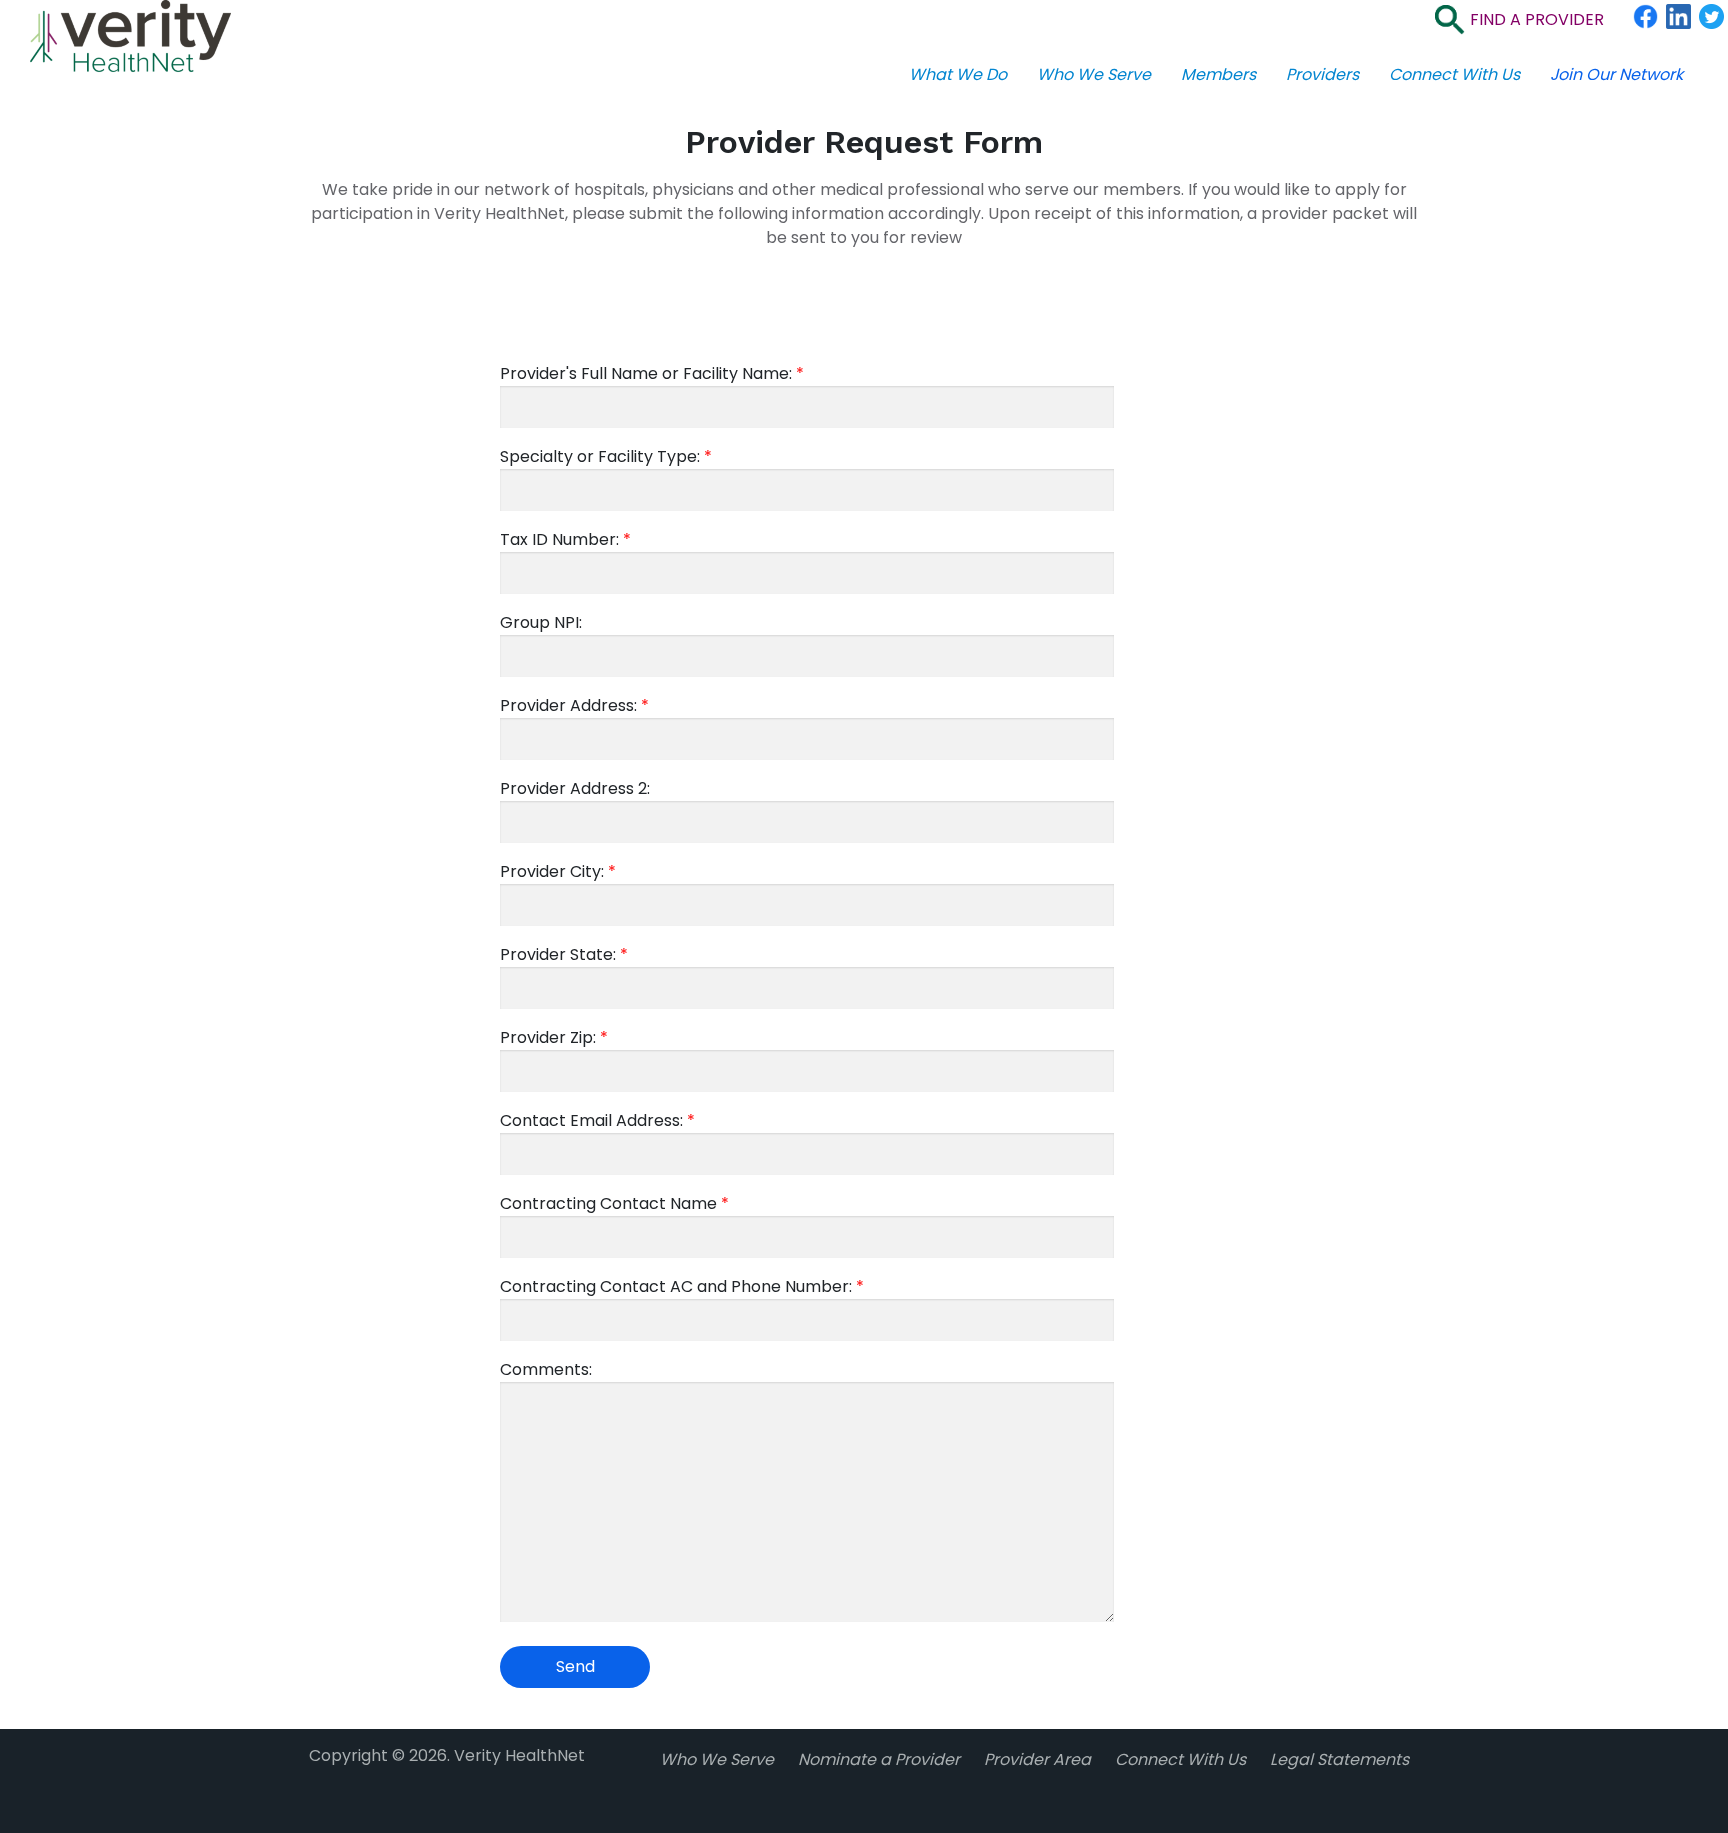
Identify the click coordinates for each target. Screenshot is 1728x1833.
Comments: (546, 1369)
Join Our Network (1616, 74)
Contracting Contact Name (614, 1203)
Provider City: (558, 871)
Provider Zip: (554, 1037)
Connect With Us (1454, 74)
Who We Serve (1094, 74)
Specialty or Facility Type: (606, 456)
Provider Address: (574, 705)
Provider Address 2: (575, 788)
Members (1218, 74)
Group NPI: (541, 622)
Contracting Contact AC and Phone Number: (682, 1286)
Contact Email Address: (597, 1120)
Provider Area (1037, 1759)
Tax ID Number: (565, 539)
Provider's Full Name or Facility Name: (652, 373)
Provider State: (564, 954)
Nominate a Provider (879, 1759)
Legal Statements (1339, 1759)
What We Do (958, 74)
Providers (1322, 74)
